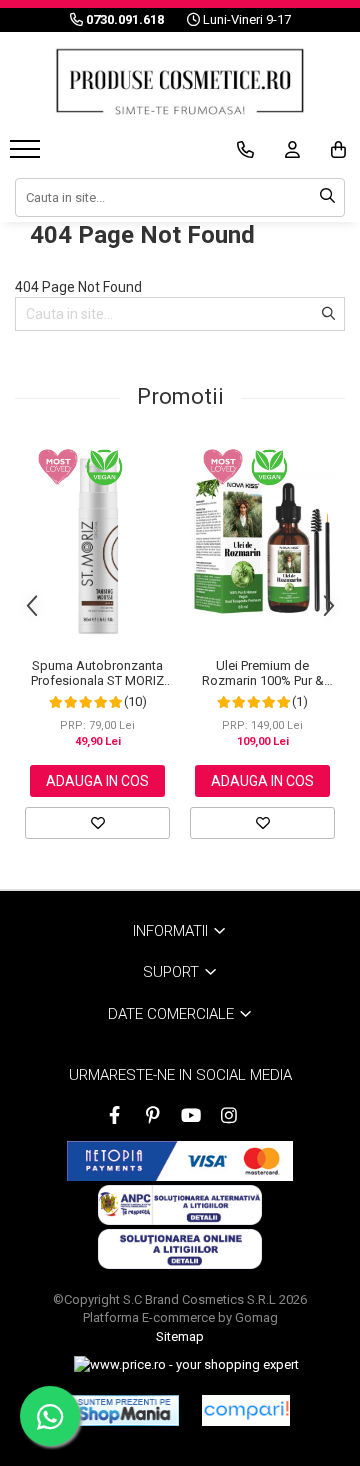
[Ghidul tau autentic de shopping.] (246, 1410)
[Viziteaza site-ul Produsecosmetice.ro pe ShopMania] (124, 1410)
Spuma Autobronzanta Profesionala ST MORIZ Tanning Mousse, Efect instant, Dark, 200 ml (97, 673)
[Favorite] (97, 823)
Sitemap (180, 1336)
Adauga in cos (97, 781)
